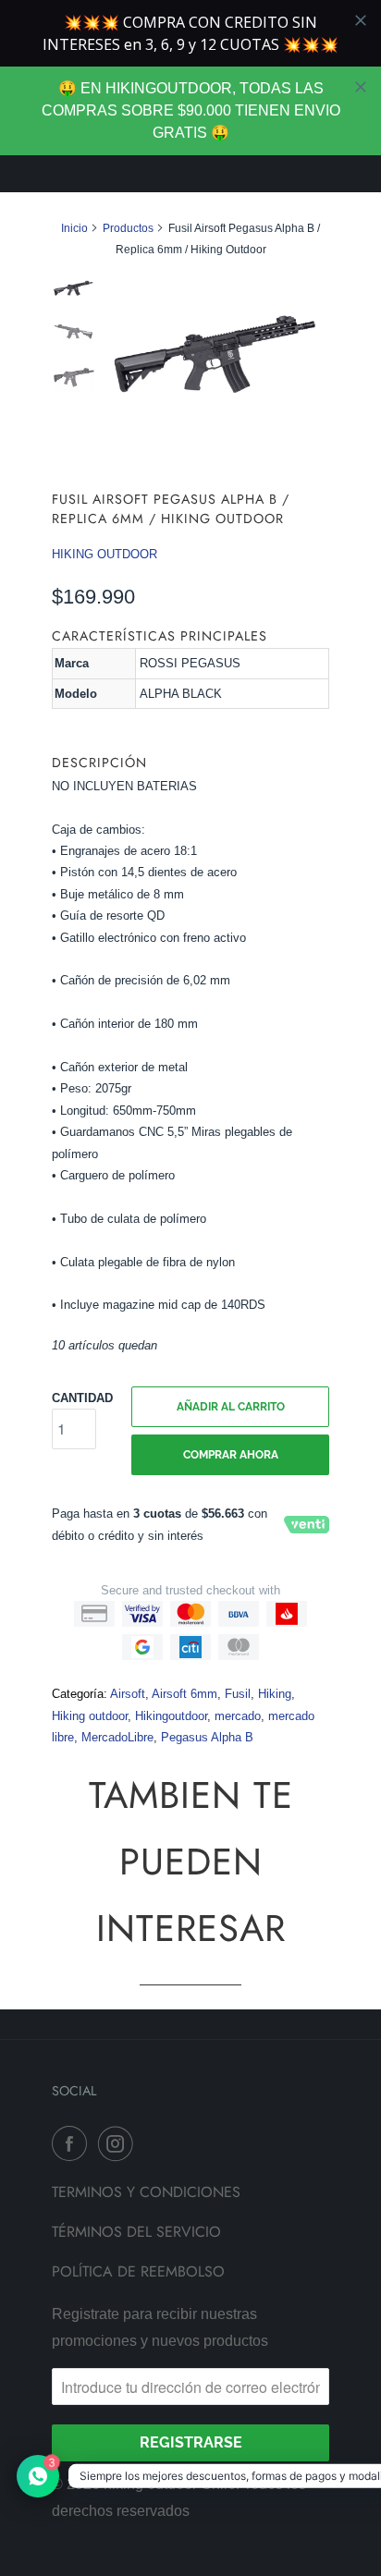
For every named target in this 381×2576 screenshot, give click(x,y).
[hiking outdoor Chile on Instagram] (119, 2143)
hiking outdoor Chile (170, 2484)
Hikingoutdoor (171, 1716)
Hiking (275, 1694)
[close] (361, 87)
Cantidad (82, 1398)
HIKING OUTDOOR (104, 554)
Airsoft (128, 1694)
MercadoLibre (117, 1737)
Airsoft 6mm (184, 1694)
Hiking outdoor (90, 1716)
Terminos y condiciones (146, 2192)
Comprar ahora (231, 1455)
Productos (128, 228)
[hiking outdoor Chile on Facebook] (73, 2143)
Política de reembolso (138, 2271)
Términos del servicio (136, 2232)
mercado (238, 1716)
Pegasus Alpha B (207, 1737)
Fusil (238, 1694)
